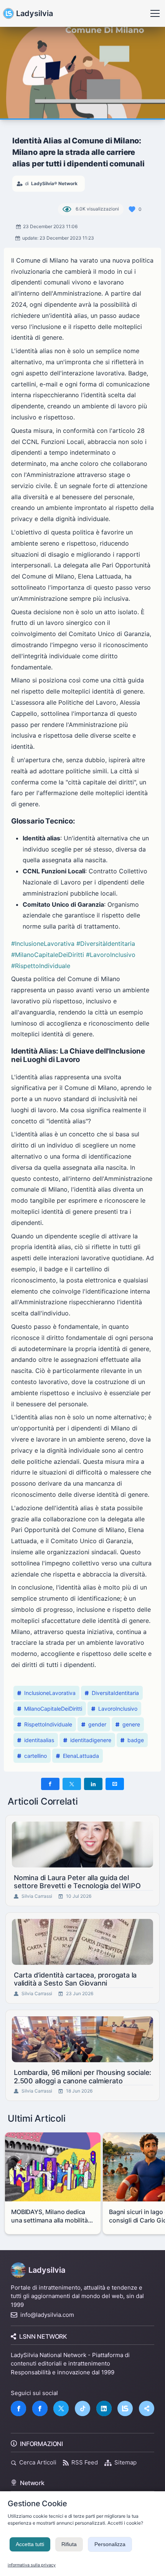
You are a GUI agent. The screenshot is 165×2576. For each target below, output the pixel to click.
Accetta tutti (30, 2544)
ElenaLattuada (81, 1756)
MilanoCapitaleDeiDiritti (53, 1709)
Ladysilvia (35, 13)
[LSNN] (125, 2408)
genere (131, 1724)
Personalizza (110, 2544)
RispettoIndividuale (48, 1724)
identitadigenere (91, 1740)
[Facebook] (18, 2408)
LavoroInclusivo (118, 1709)
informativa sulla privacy (32, 2565)
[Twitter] (61, 2408)
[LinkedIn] (104, 2408)
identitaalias (39, 1740)
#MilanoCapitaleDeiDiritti (48, 955)
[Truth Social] (147, 2408)
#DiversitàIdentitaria (106, 944)
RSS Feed (85, 2462)
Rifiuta (69, 2544)
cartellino (35, 1756)
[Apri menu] (155, 13)
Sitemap (125, 2462)
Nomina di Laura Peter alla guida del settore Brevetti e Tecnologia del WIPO (77, 1882)
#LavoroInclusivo (111, 955)
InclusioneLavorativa (50, 1693)
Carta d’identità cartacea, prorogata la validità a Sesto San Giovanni (75, 1979)
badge (136, 1740)
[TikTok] (82, 2408)
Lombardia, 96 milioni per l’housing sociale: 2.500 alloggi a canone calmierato (82, 2077)
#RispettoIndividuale (41, 966)
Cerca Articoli (38, 2462)
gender (97, 1724)
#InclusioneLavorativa (43, 944)
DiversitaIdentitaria (115, 1693)
